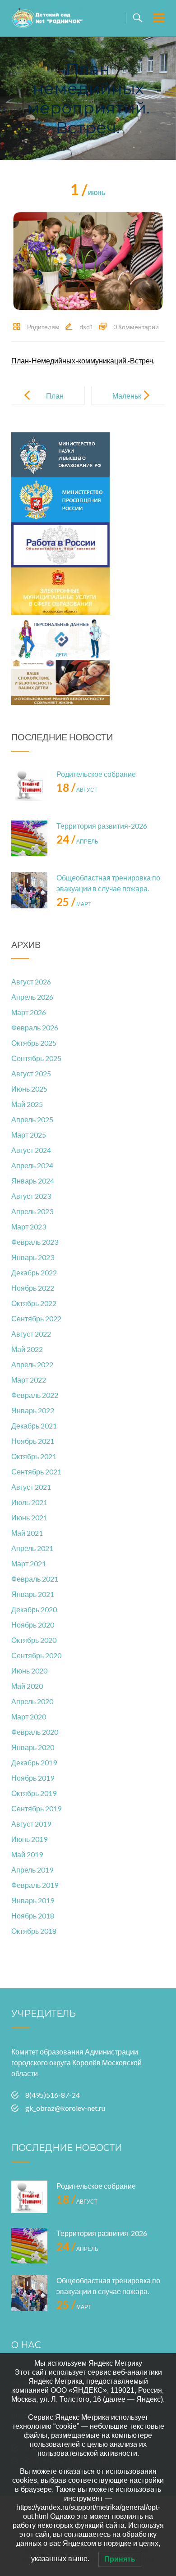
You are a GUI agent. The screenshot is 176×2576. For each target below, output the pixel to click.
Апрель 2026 (32, 997)
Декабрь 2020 (34, 1609)
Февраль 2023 (35, 1242)
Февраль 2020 (35, 1732)
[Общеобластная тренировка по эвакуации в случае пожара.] (29, 890)
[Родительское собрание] (29, 787)
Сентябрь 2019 (36, 1808)
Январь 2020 (33, 1747)
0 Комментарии (136, 327)
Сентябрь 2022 (36, 1318)
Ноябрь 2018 (33, 1916)
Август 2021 (31, 1487)
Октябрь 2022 (34, 1303)
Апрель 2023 (32, 1211)
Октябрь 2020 (34, 1640)
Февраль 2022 (35, 1395)
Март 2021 (29, 1563)
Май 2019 (27, 1854)
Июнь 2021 (29, 1517)
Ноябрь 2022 (33, 1288)
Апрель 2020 (32, 1701)
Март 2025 (29, 1135)
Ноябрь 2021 (33, 1441)
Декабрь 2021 (34, 1426)
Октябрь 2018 (34, 1931)
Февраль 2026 (35, 1027)
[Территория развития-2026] (29, 839)
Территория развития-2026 (102, 826)
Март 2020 (29, 1717)
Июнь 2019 (29, 1839)
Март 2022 (29, 1380)
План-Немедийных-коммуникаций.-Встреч (82, 361)
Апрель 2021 (32, 1548)
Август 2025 (31, 1073)
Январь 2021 (33, 1594)
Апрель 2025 (32, 1119)
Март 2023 (29, 1227)
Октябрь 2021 (34, 1456)
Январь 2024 (33, 1181)
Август (77, 790)
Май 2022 (27, 1349)
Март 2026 (29, 1012)
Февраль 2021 (35, 1579)
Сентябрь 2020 (36, 1655)
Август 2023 (31, 1196)
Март (74, 904)
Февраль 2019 (35, 1885)
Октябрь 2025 (34, 1043)
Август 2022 (31, 1334)
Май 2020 (27, 1686)
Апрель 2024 (32, 1165)
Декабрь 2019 (34, 1762)
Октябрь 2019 (34, 1793)
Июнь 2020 (29, 1671)
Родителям (43, 327)
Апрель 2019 (32, 1870)
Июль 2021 (29, 1502)
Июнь (88, 193)
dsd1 (86, 327)
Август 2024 (31, 1150)
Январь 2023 (33, 1257)
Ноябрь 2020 (33, 1625)
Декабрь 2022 (34, 1272)
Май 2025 (27, 1104)
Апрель (77, 841)
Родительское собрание (96, 774)
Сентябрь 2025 (36, 1058)
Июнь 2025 (29, 1089)
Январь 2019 (33, 1900)
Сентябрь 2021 (36, 1472)
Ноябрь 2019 (33, 1778)
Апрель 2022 (32, 1364)
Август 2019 (31, 1824)
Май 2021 (27, 1533)
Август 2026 (31, 982)
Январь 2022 (33, 1410)
